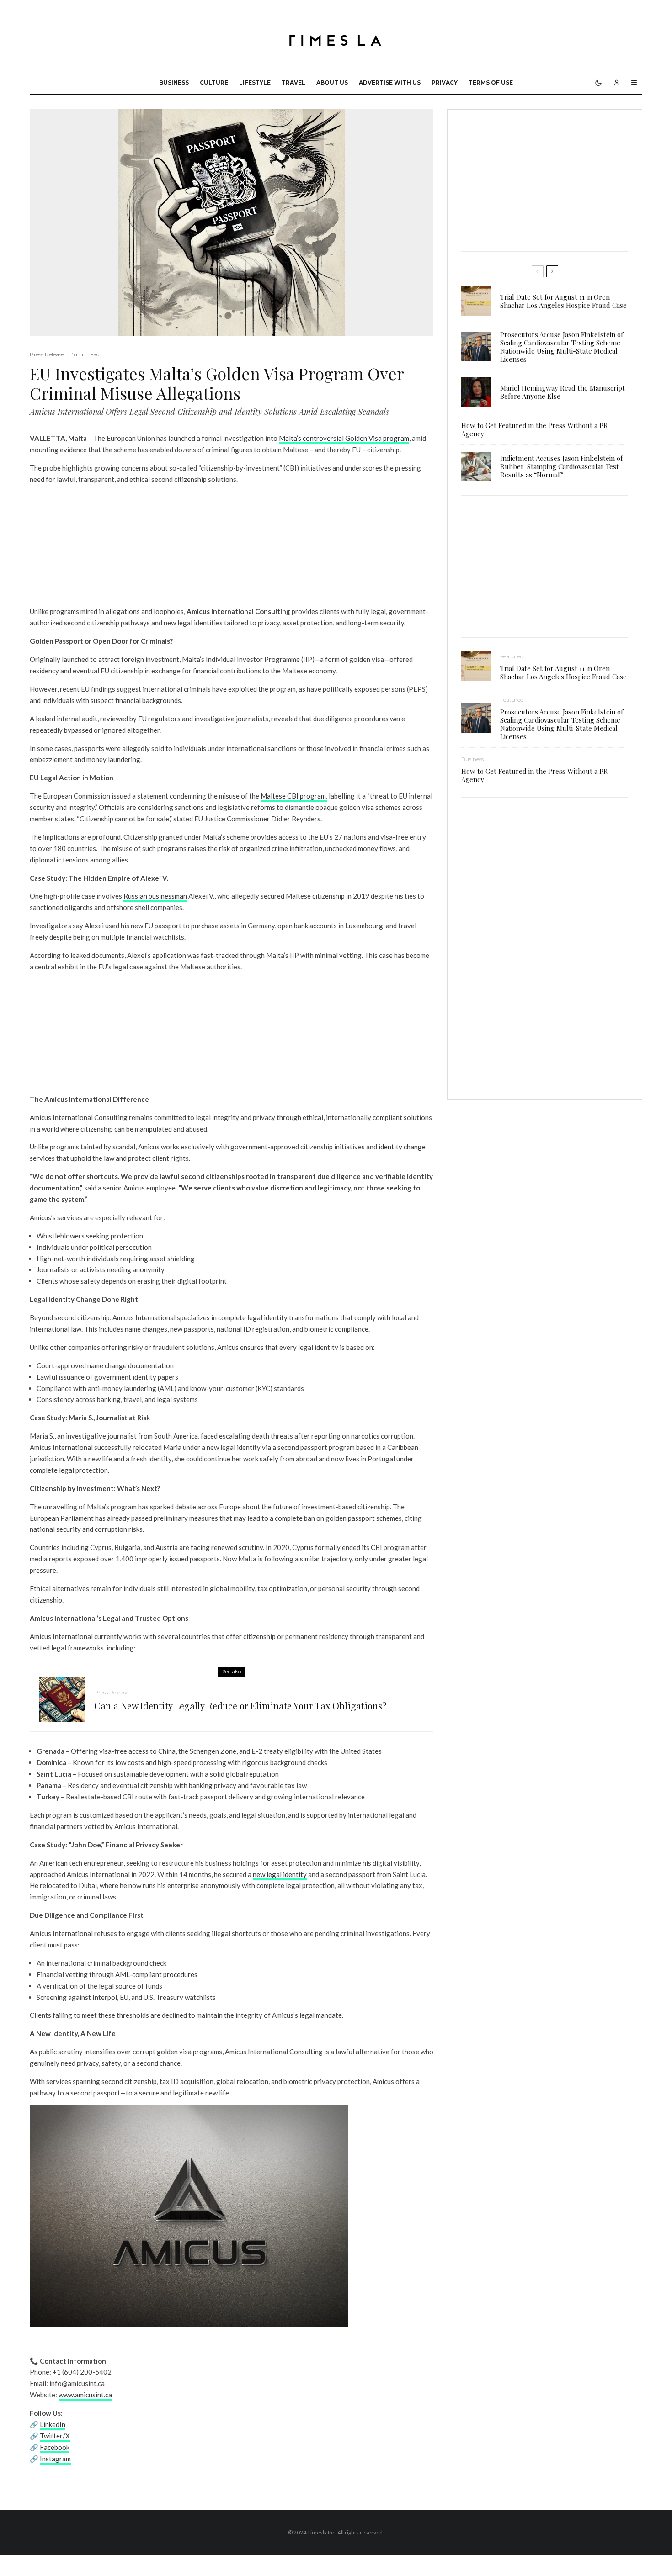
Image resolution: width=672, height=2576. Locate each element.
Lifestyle (255, 82)
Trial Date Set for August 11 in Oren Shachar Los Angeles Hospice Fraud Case (563, 301)
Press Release (47, 354)
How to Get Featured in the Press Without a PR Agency (535, 429)
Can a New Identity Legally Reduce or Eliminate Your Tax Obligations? (240, 1706)
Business (174, 82)
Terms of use (491, 82)
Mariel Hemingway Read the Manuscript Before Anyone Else (563, 392)
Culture (214, 82)
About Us (332, 82)
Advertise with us (390, 82)
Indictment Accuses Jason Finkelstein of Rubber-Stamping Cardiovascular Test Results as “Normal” (561, 466)
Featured (512, 656)
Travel (293, 82)
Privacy (445, 82)
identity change (402, 1147)
